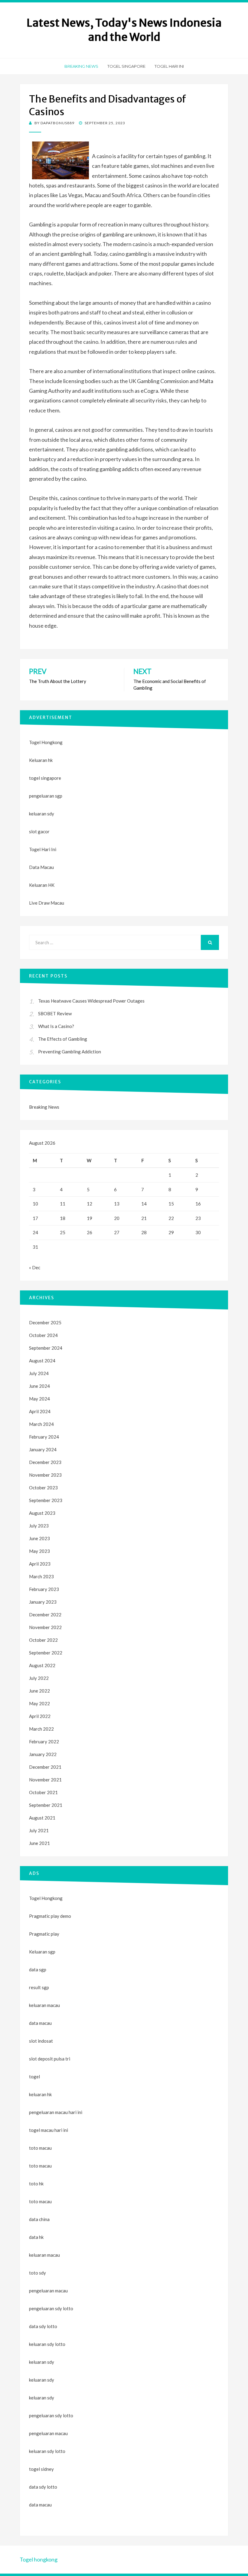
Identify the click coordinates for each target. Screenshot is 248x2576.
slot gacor (39, 831)
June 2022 (39, 1691)
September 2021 (46, 1805)
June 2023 (39, 1538)
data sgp (38, 1969)
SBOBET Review (55, 1013)
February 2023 (44, 1589)
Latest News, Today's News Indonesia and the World (124, 30)
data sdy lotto (43, 2487)
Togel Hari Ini (169, 66)
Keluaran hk (41, 760)
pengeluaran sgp (46, 796)
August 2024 (42, 1361)
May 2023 (39, 1551)
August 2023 (42, 1513)
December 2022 (45, 1615)
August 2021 (42, 1818)
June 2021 (39, 1843)
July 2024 (39, 1373)
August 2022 (42, 1665)
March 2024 (41, 1424)
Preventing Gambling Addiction (70, 1052)
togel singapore (45, 778)
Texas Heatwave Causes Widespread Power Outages (91, 1001)
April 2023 (40, 1564)
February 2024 (44, 1437)
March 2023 (41, 1576)
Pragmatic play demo (50, 1916)
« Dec (35, 1267)
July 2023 (39, 1526)
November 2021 (45, 1780)
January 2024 (43, 1449)
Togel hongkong (39, 2559)
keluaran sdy (42, 814)
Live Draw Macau (47, 903)
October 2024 (43, 1335)
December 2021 (45, 1767)
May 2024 (39, 1399)
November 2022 (45, 1627)
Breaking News (81, 66)
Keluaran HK (42, 885)
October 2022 (43, 1640)
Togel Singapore (126, 66)
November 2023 (45, 1475)
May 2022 (39, 1703)
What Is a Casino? (56, 1026)
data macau (40, 2505)
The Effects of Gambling (63, 1039)
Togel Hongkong (46, 742)
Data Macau (41, 867)
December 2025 (45, 1322)
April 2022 (40, 1716)
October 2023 (43, 1488)
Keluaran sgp (42, 1952)
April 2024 (40, 1411)
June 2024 (39, 1386)
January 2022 (43, 1754)
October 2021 (43, 1792)
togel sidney (41, 2469)
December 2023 (45, 1462)
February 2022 (44, 1742)
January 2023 (43, 1602)
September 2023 (46, 1500)
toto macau (40, 2166)
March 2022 (41, 1729)
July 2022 (39, 1678)
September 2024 (46, 1348)
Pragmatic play (44, 1934)
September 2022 (46, 1653)
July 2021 (39, 1830)
